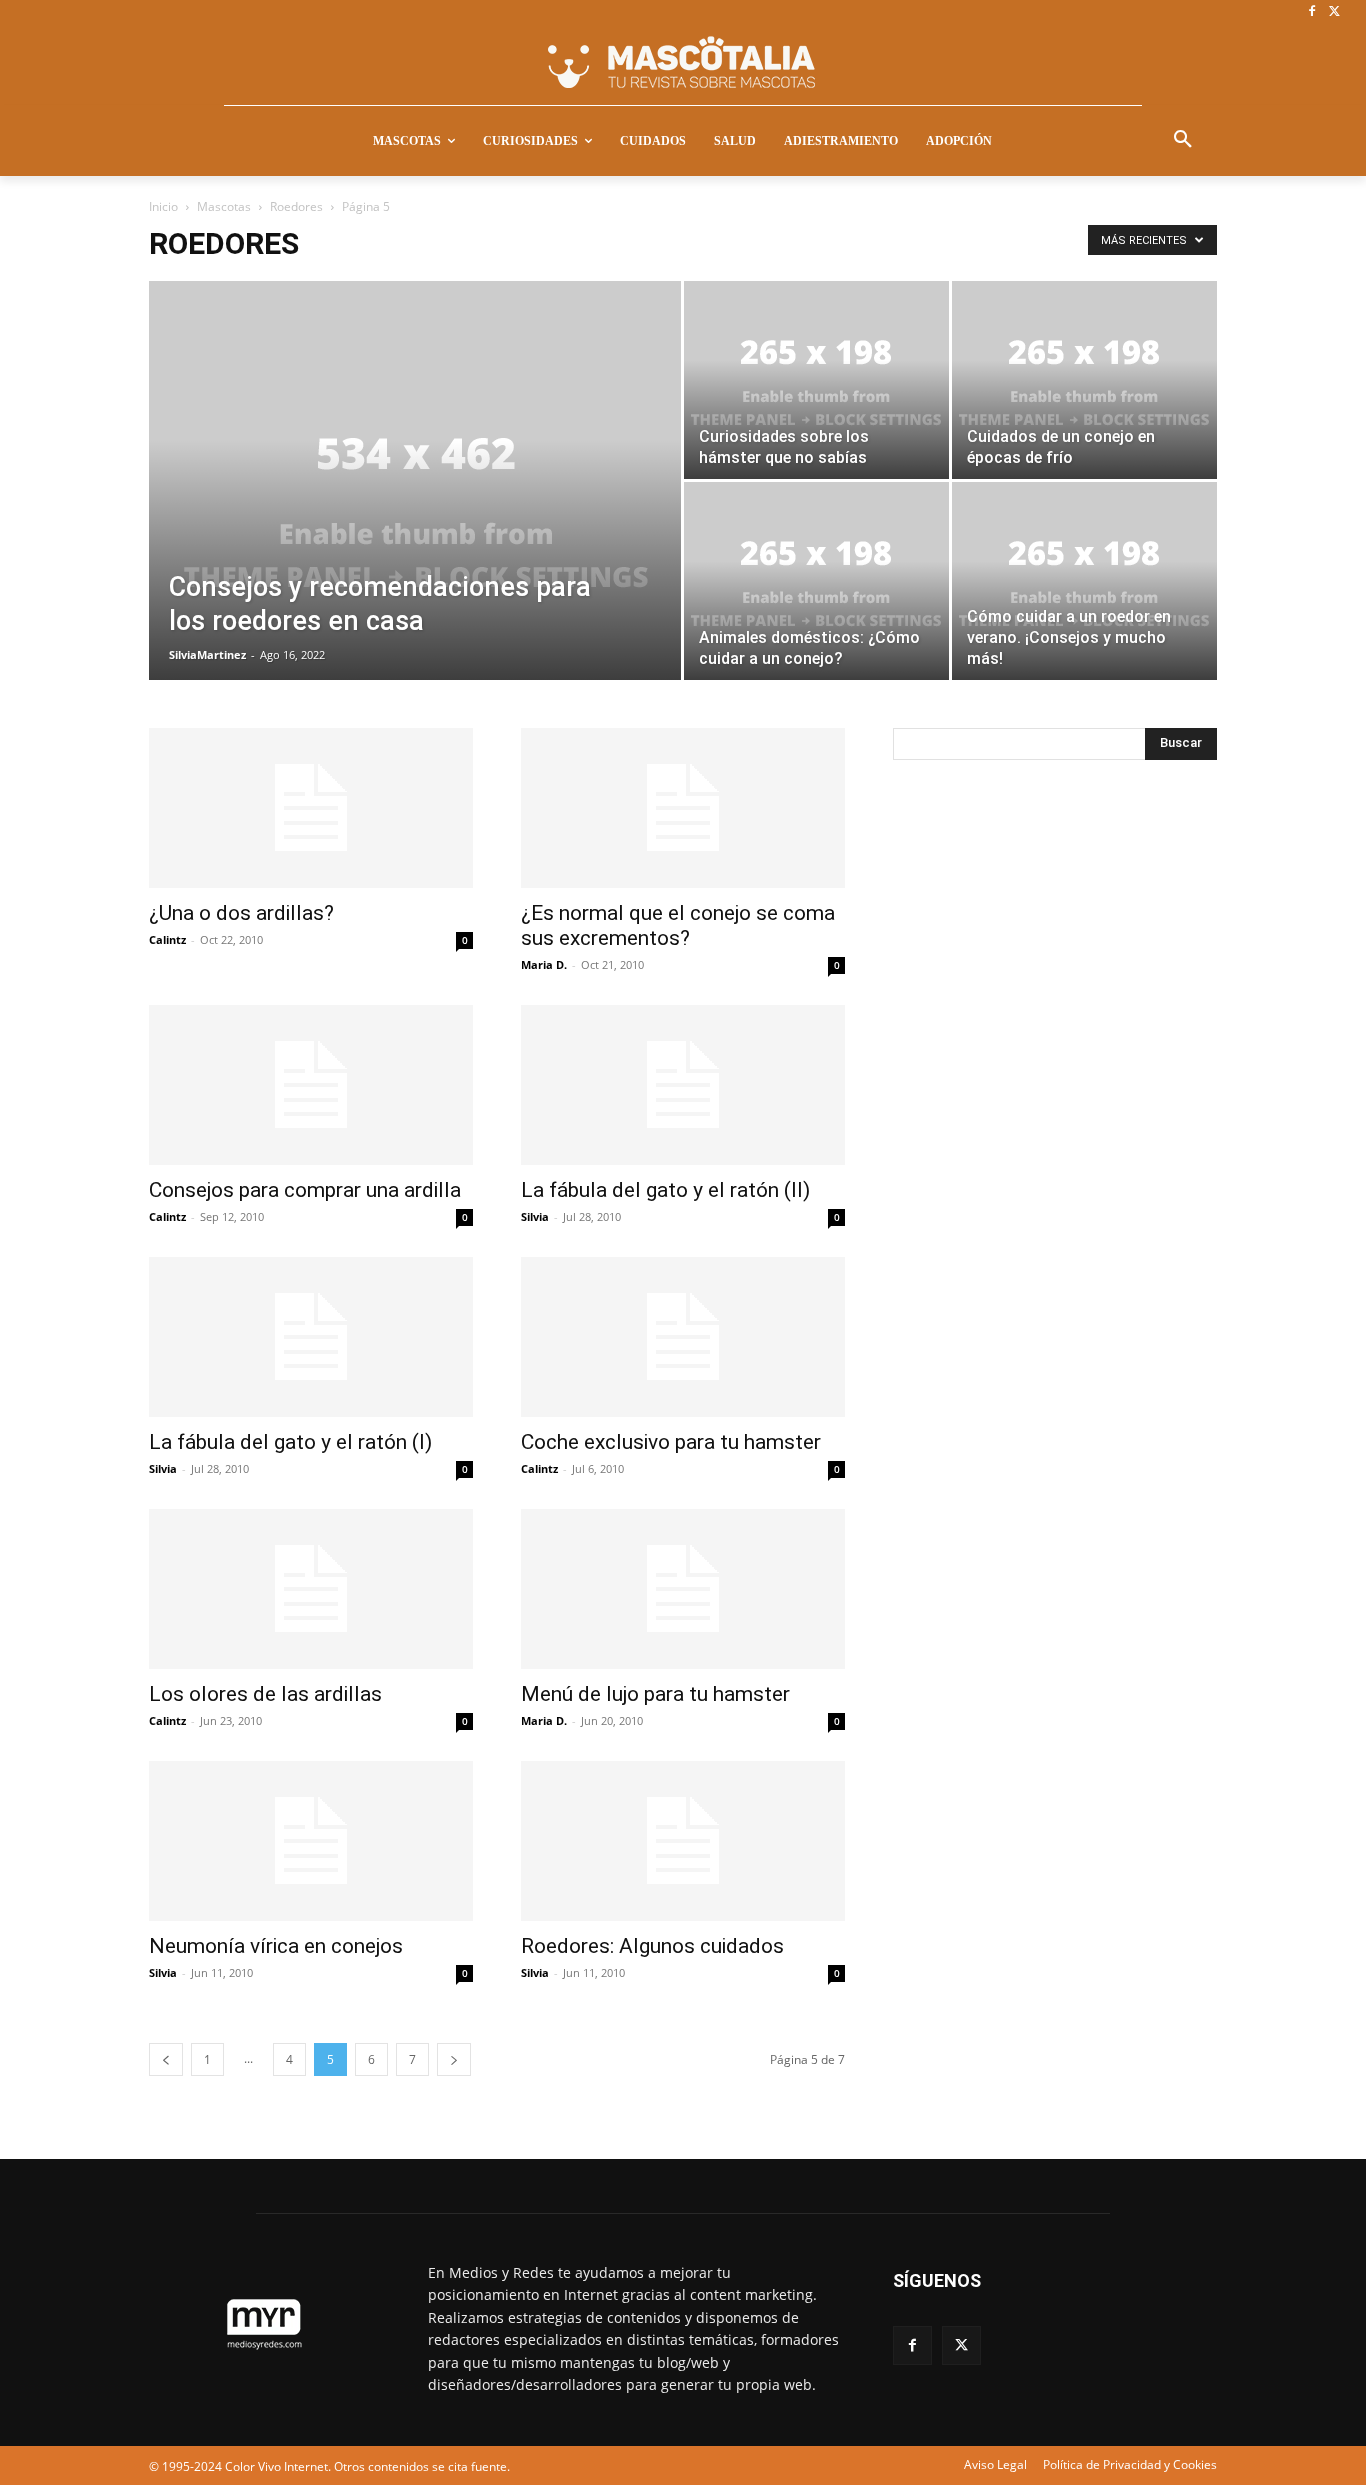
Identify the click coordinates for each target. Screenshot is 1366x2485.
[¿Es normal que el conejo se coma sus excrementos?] (683, 808)
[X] (1334, 12)
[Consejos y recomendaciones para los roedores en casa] (415, 512)
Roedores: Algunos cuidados (652, 1946)
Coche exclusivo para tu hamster (671, 1442)
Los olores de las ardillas (265, 1694)
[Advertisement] (1043, 1108)
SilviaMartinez (207, 654)
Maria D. (544, 964)
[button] (1183, 140)
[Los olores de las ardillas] (311, 1589)
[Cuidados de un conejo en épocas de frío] (1084, 380)
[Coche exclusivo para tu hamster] (683, 1337)
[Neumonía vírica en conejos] (311, 1841)
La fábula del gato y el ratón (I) (290, 1442)
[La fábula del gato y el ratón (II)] (683, 1085)
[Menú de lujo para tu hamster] (683, 1589)
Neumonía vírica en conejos (276, 1946)
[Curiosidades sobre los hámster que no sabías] (816, 380)
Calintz (167, 939)
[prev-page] (166, 2059)
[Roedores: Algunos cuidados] (683, 1841)
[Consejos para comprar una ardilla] (311, 1085)
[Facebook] (1311, 12)
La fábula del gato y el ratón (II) (665, 1190)
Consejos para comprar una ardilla (305, 1190)
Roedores (296, 206)
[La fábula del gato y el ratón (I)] (311, 1337)
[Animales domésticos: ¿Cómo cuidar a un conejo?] (816, 581)
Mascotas (224, 206)
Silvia (535, 1216)
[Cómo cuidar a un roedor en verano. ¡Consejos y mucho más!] (1084, 581)
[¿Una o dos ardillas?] (311, 808)
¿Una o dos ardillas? (241, 913)
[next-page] (454, 2059)
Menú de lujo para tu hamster (655, 1694)
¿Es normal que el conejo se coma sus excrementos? (678, 925)
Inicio (163, 206)
